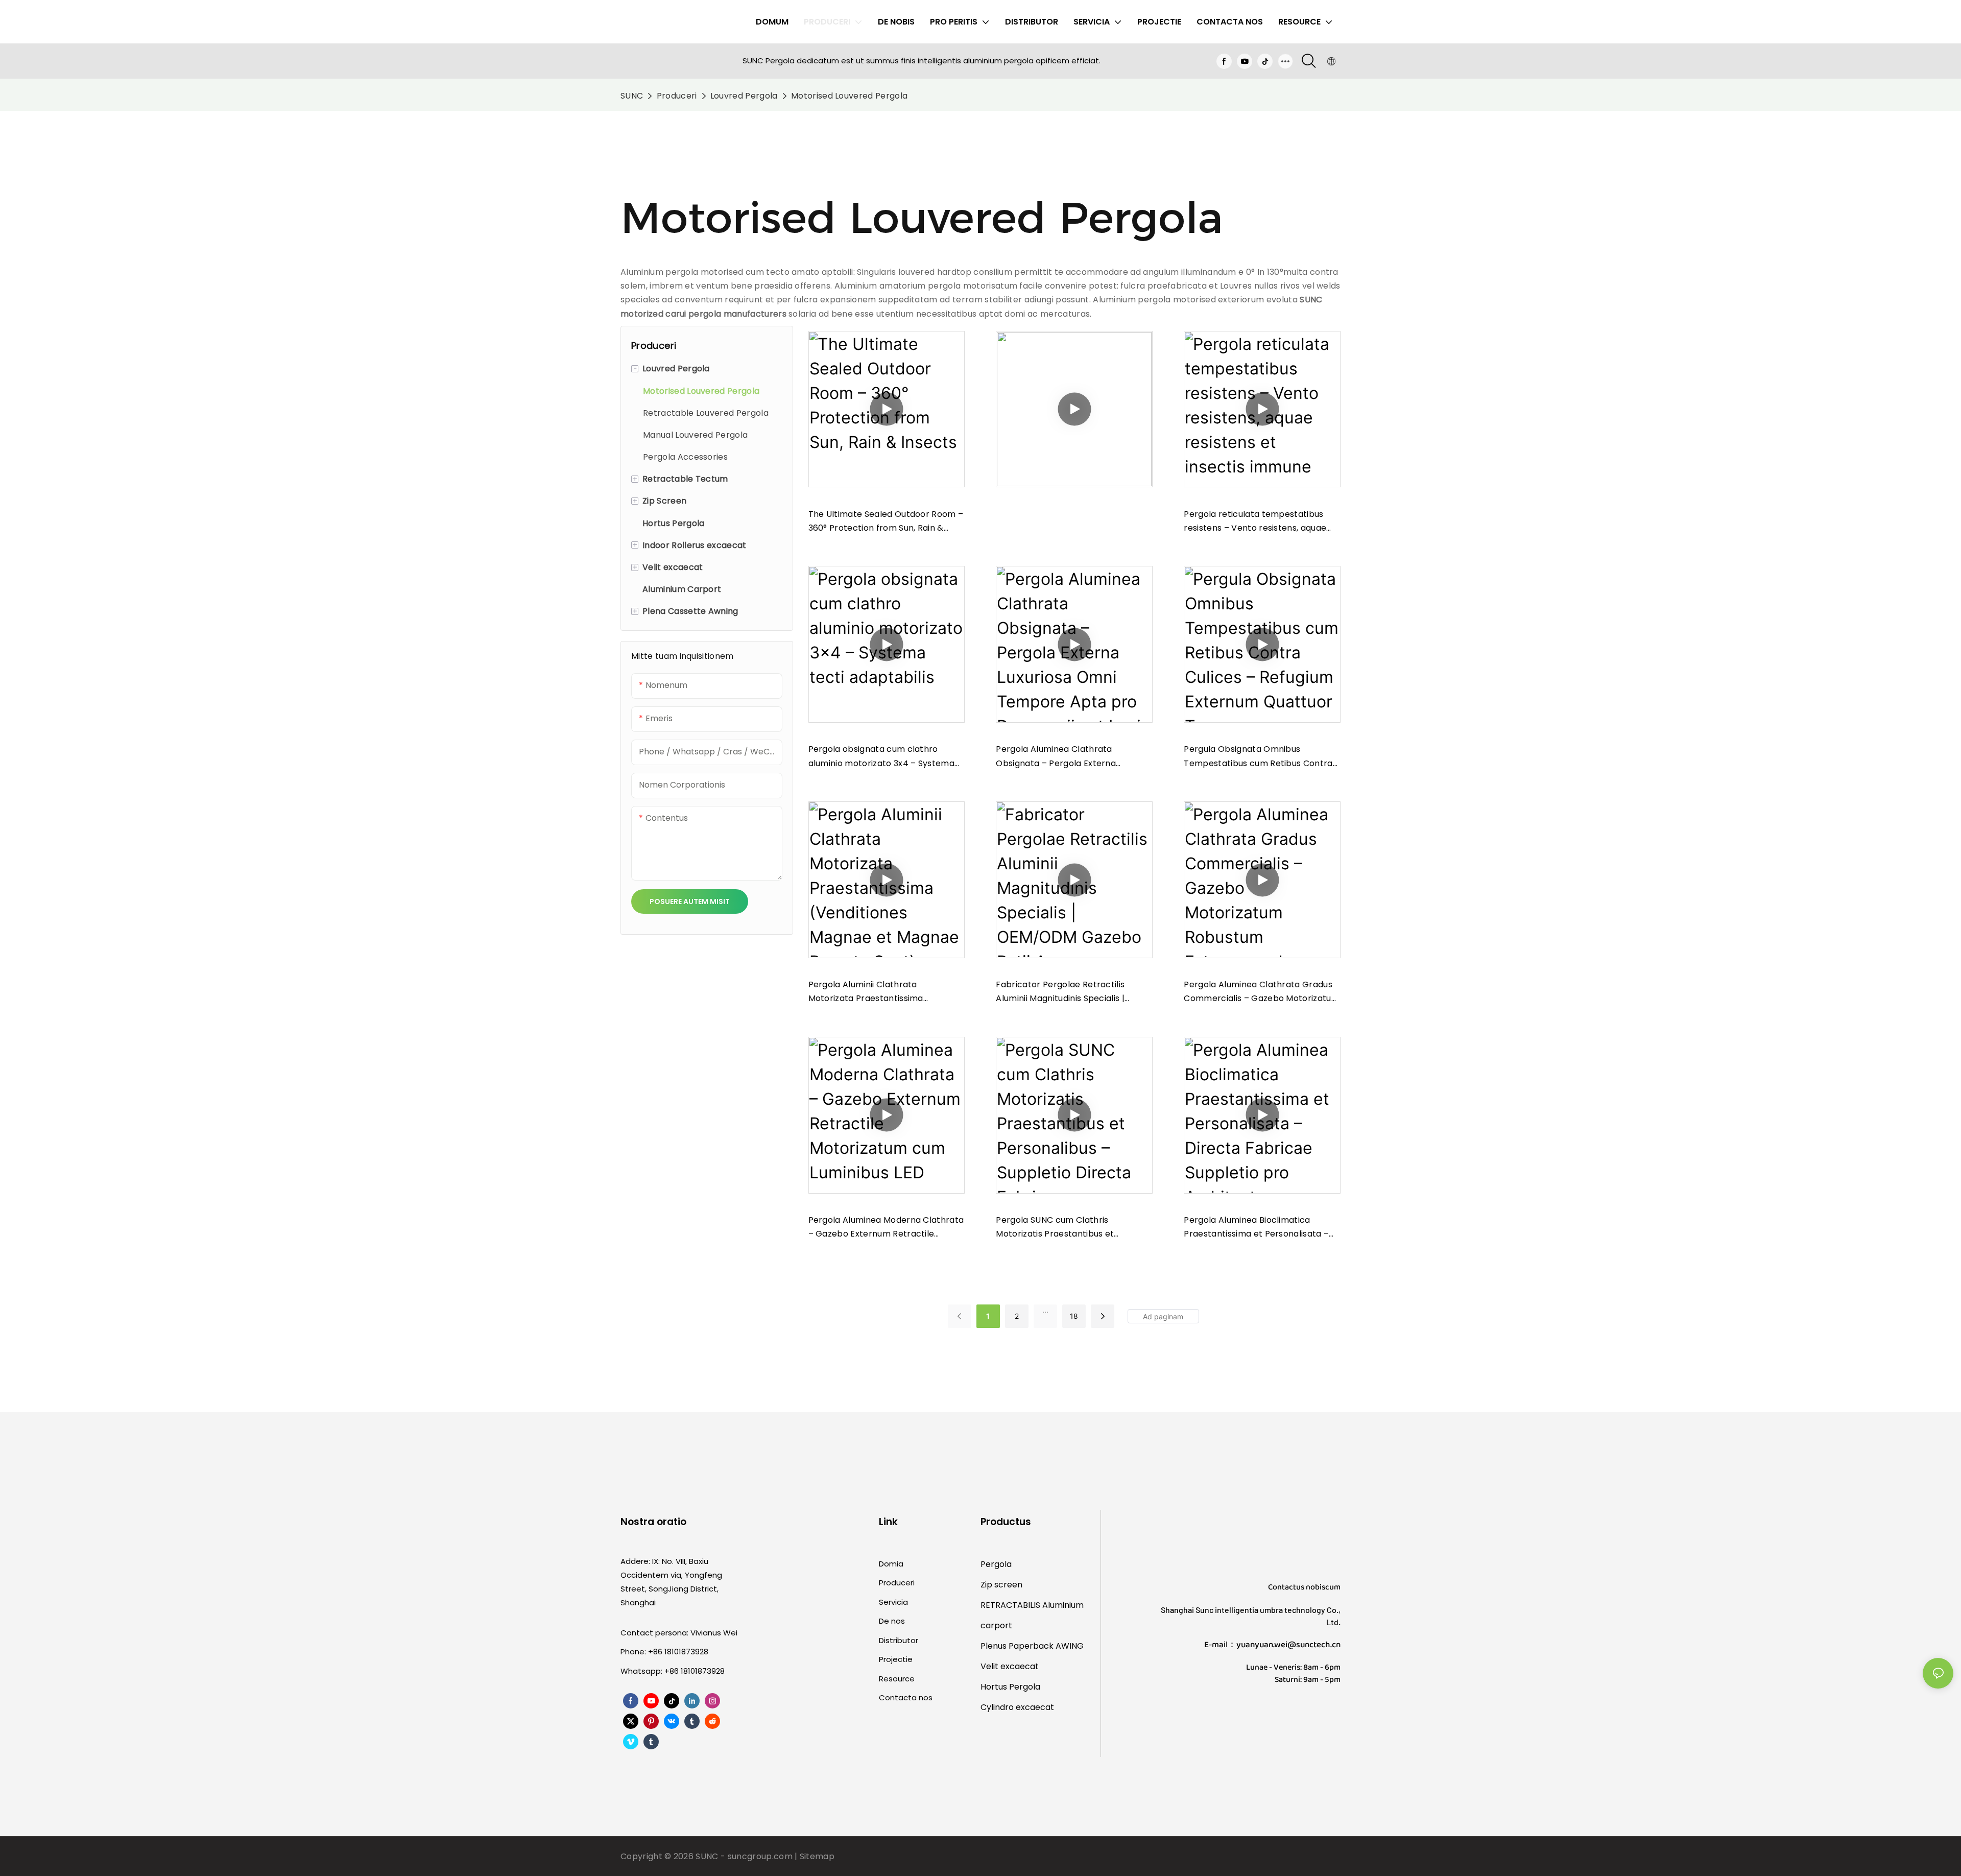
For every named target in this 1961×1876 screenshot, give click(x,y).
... (1045, 1310)
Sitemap (817, 1856)
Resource (897, 1679)
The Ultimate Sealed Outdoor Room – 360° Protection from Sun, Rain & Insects (886, 521)
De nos (892, 1621)
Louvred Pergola (744, 96)
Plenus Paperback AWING (1032, 1646)
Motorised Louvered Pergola (849, 96)
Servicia (893, 1602)
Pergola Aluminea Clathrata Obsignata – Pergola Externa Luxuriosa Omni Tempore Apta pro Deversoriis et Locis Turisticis (1067, 756)
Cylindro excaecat (1017, 1707)
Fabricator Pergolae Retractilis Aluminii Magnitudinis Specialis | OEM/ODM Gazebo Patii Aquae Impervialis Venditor (1060, 992)
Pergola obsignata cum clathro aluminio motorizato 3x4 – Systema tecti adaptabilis (882, 756)
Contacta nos (906, 1697)
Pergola (996, 1564)
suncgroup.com (761, 1856)
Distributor (899, 1640)
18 (1074, 1316)
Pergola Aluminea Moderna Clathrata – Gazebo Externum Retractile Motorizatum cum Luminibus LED (886, 1227)
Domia (891, 1564)
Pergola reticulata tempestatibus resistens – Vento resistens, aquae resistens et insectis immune (1255, 521)
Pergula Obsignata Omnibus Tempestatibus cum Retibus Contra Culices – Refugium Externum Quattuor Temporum (1258, 756)
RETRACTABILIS (1011, 1605)
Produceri (677, 96)
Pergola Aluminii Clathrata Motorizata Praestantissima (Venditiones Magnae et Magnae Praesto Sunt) (876, 992)
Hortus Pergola (1010, 1687)
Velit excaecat (1010, 1666)
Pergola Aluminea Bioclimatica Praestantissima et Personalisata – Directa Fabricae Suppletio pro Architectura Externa (1256, 1227)
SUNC (632, 96)
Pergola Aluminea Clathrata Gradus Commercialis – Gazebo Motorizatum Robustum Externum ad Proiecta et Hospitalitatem (1262, 992)
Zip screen (1001, 1585)
